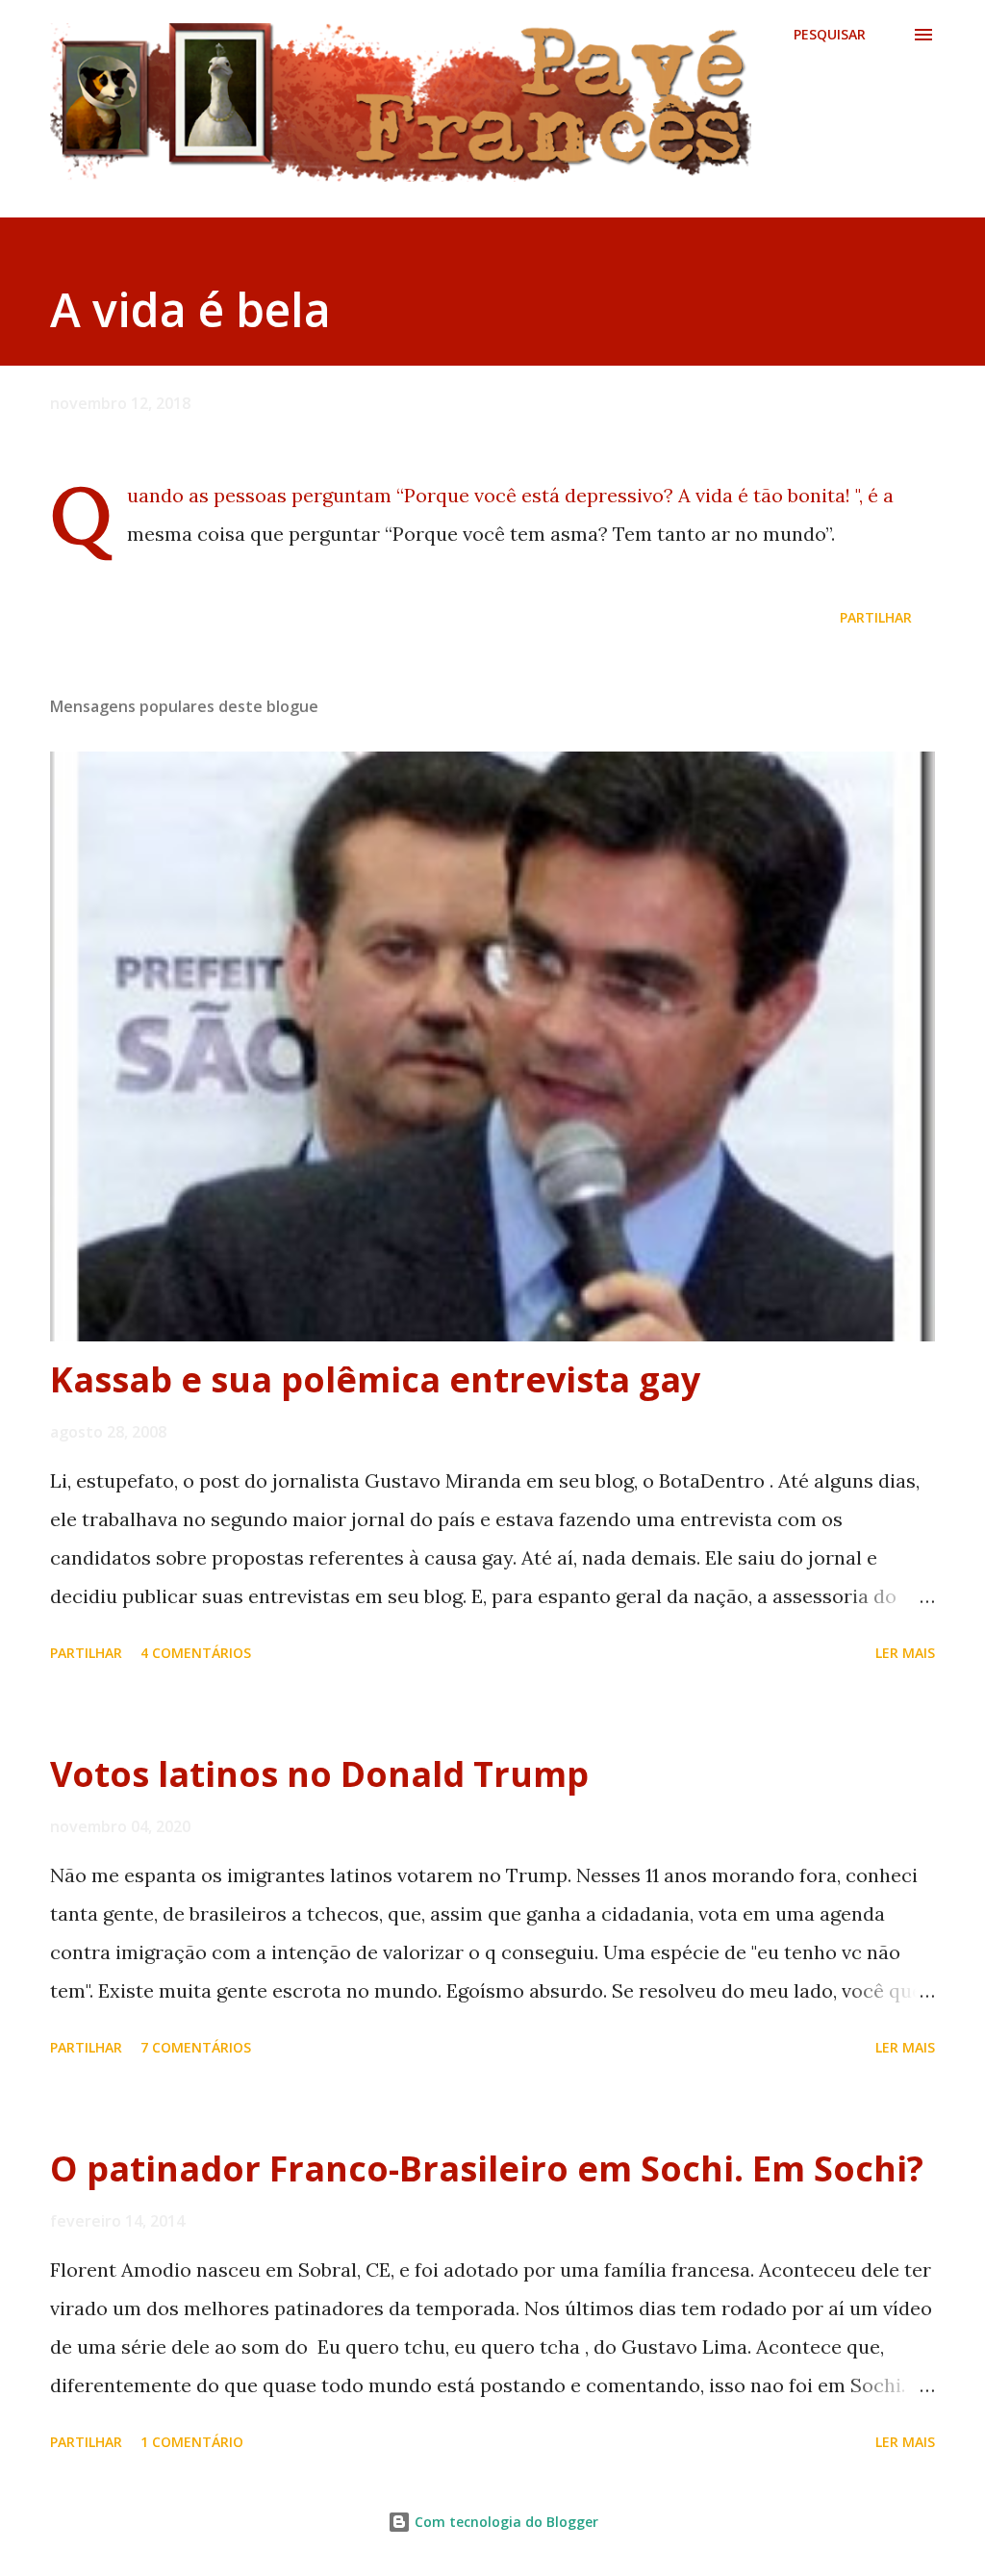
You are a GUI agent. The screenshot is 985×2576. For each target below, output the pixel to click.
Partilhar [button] (876, 617)
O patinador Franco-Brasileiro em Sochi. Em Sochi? (487, 2168)
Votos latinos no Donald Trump (319, 1774)
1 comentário (192, 2442)
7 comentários (196, 2047)
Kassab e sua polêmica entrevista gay (375, 1379)
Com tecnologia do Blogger (505, 2522)
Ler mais (905, 1653)
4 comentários (196, 1653)
